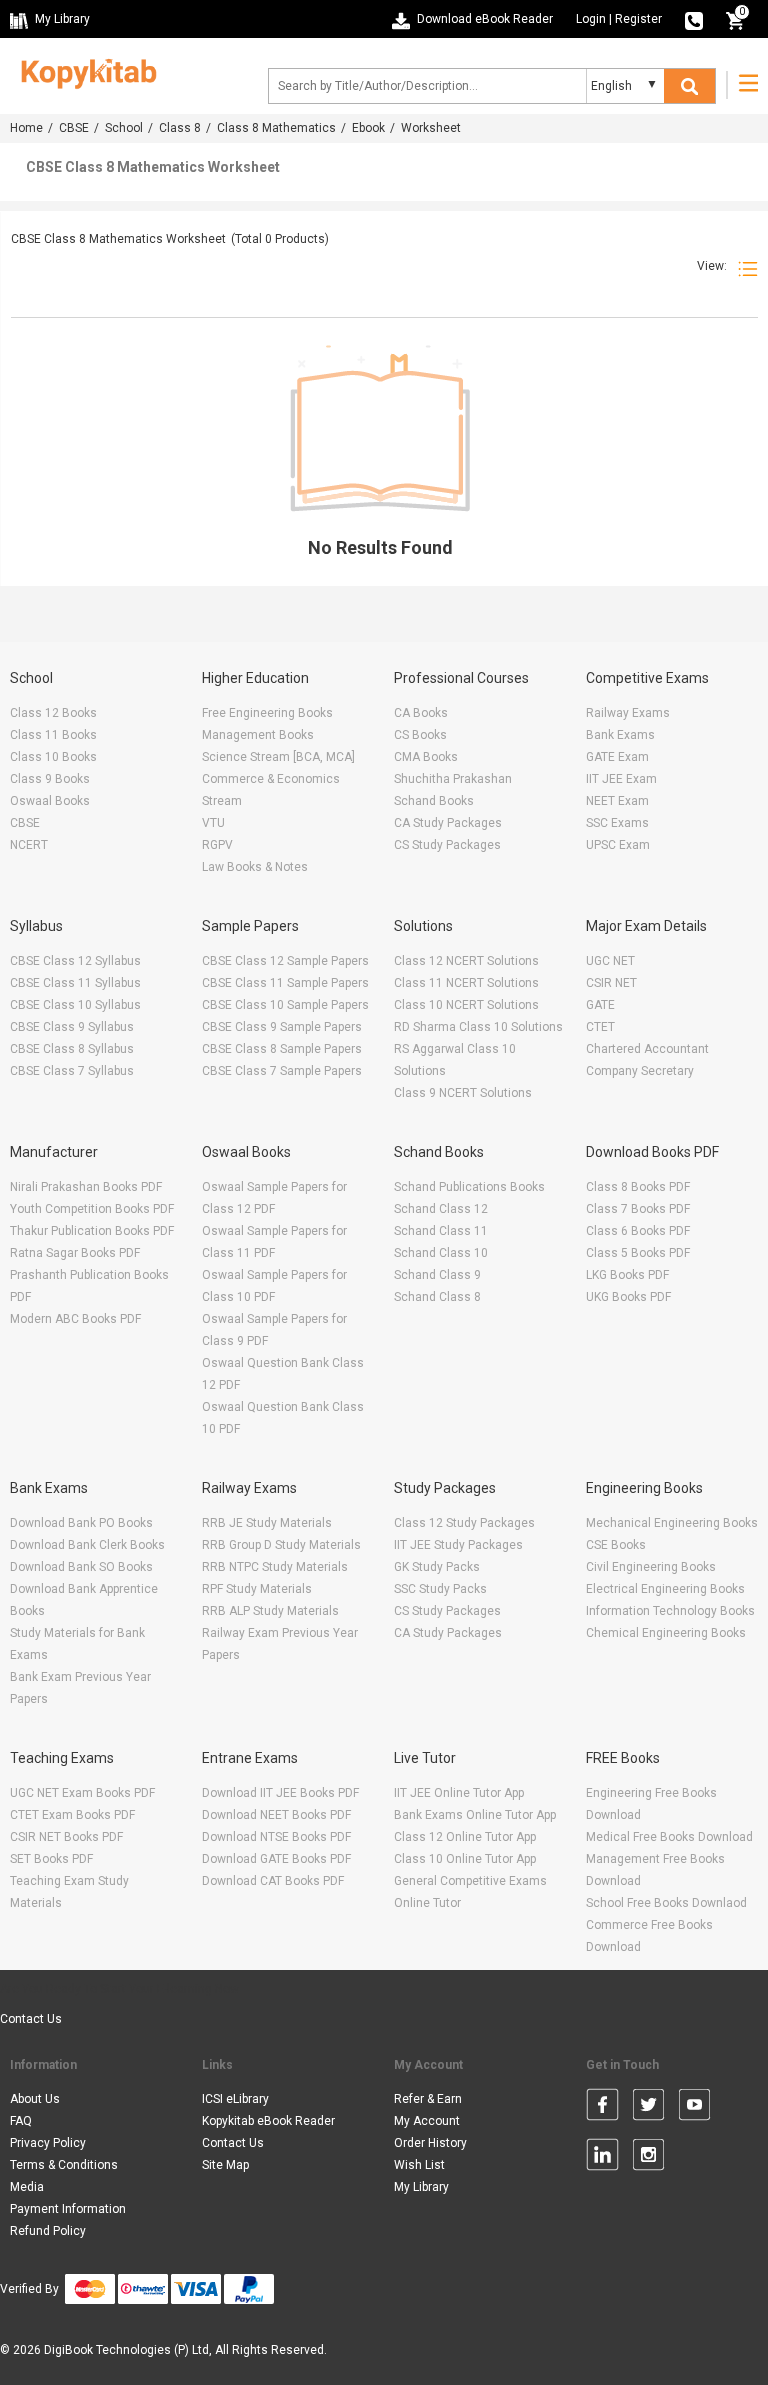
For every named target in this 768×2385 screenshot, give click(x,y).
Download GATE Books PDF (276, 1859)
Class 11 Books (53, 735)
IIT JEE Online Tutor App (459, 1793)
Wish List (419, 2165)
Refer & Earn (428, 2099)
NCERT (29, 845)
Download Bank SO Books (81, 1567)
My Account (427, 2121)
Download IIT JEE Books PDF (280, 1793)
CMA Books (426, 757)
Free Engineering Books (267, 713)
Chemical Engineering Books (666, 1633)
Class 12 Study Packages (464, 1523)
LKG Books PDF (627, 1275)
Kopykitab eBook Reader (268, 2121)
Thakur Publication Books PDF (92, 1231)
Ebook (368, 128)
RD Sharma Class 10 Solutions (478, 1027)
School (124, 128)
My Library (421, 2187)
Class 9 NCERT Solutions (463, 1093)
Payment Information (68, 2209)
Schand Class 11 (441, 1231)
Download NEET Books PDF (276, 1815)
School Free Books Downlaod (666, 1903)
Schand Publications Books (469, 1187)
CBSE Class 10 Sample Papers (285, 1005)
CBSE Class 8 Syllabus (72, 1049)
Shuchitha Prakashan (453, 779)
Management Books (258, 735)
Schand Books (434, 801)
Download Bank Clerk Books (87, 1545)
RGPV (217, 845)
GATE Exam (617, 757)
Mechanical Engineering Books (672, 1523)
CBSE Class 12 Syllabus (75, 961)
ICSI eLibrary (235, 2099)
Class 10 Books (53, 757)
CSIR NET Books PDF (66, 1837)
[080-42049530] (694, 19)
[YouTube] (694, 2108)
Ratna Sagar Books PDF (75, 1253)
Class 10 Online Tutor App (465, 1859)
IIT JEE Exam (621, 779)
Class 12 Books (53, 713)
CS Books (420, 735)
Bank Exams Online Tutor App (475, 1815)
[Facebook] (602, 2108)
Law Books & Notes (255, 867)
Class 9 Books (50, 779)
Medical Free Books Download (669, 1837)
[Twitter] (648, 2108)
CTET (600, 1027)
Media (27, 2187)
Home (26, 128)
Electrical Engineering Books (665, 1589)
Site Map (225, 2165)
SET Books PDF (51, 1859)
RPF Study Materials (257, 1589)
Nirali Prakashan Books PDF (86, 1187)
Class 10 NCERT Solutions (466, 1005)
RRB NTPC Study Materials (275, 1567)
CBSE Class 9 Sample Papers (282, 1027)
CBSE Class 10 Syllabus (75, 1005)
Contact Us (31, 2019)
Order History (430, 2143)
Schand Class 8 (437, 1297)
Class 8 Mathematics (276, 128)
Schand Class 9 (437, 1275)
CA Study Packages (448, 823)
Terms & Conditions (64, 2165)
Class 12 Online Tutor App (465, 1837)
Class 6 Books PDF (638, 1231)
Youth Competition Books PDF (92, 1209)
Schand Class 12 (441, 1209)
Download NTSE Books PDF (276, 1837)
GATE (600, 1005)
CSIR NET (611, 983)
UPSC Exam (618, 845)
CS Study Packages (447, 845)
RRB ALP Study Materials (270, 1611)
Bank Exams (620, 735)
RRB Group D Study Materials (281, 1545)
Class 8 (180, 128)
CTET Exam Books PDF (72, 1815)
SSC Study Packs (440, 1589)
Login (591, 19)
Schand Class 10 (441, 1253)
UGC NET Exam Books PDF (82, 1793)
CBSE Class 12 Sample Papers (285, 961)
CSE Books (616, 1545)
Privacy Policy (48, 2143)
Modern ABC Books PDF (75, 1319)
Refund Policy (48, 2231)
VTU (213, 823)
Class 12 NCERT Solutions (466, 961)
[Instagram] (648, 2158)
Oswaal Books (50, 801)
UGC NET (610, 961)
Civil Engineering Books (651, 1567)
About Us (35, 2099)
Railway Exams (628, 713)
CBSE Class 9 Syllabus (72, 1027)
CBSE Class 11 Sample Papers (285, 983)
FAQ (21, 2121)
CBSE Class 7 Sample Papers (282, 1071)
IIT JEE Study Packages (458, 1545)
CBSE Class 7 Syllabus (72, 1071)
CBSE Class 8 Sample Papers (282, 1049)
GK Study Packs (437, 1567)
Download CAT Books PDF (273, 1881)
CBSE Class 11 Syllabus (75, 983)
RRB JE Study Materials (267, 1523)
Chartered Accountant (647, 1049)
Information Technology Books (670, 1611)
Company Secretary (640, 1071)
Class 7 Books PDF (638, 1209)
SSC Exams (617, 823)
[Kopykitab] (83, 71)
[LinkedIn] (602, 2158)
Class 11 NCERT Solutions (466, 983)
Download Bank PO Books (81, 1523)
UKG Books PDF (628, 1297)
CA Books (421, 713)
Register (638, 19)
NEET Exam (617, 801)
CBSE (74, 128)
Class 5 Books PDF (638, 1253)
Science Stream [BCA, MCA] (278, 757)
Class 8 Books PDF (638, 1187)
